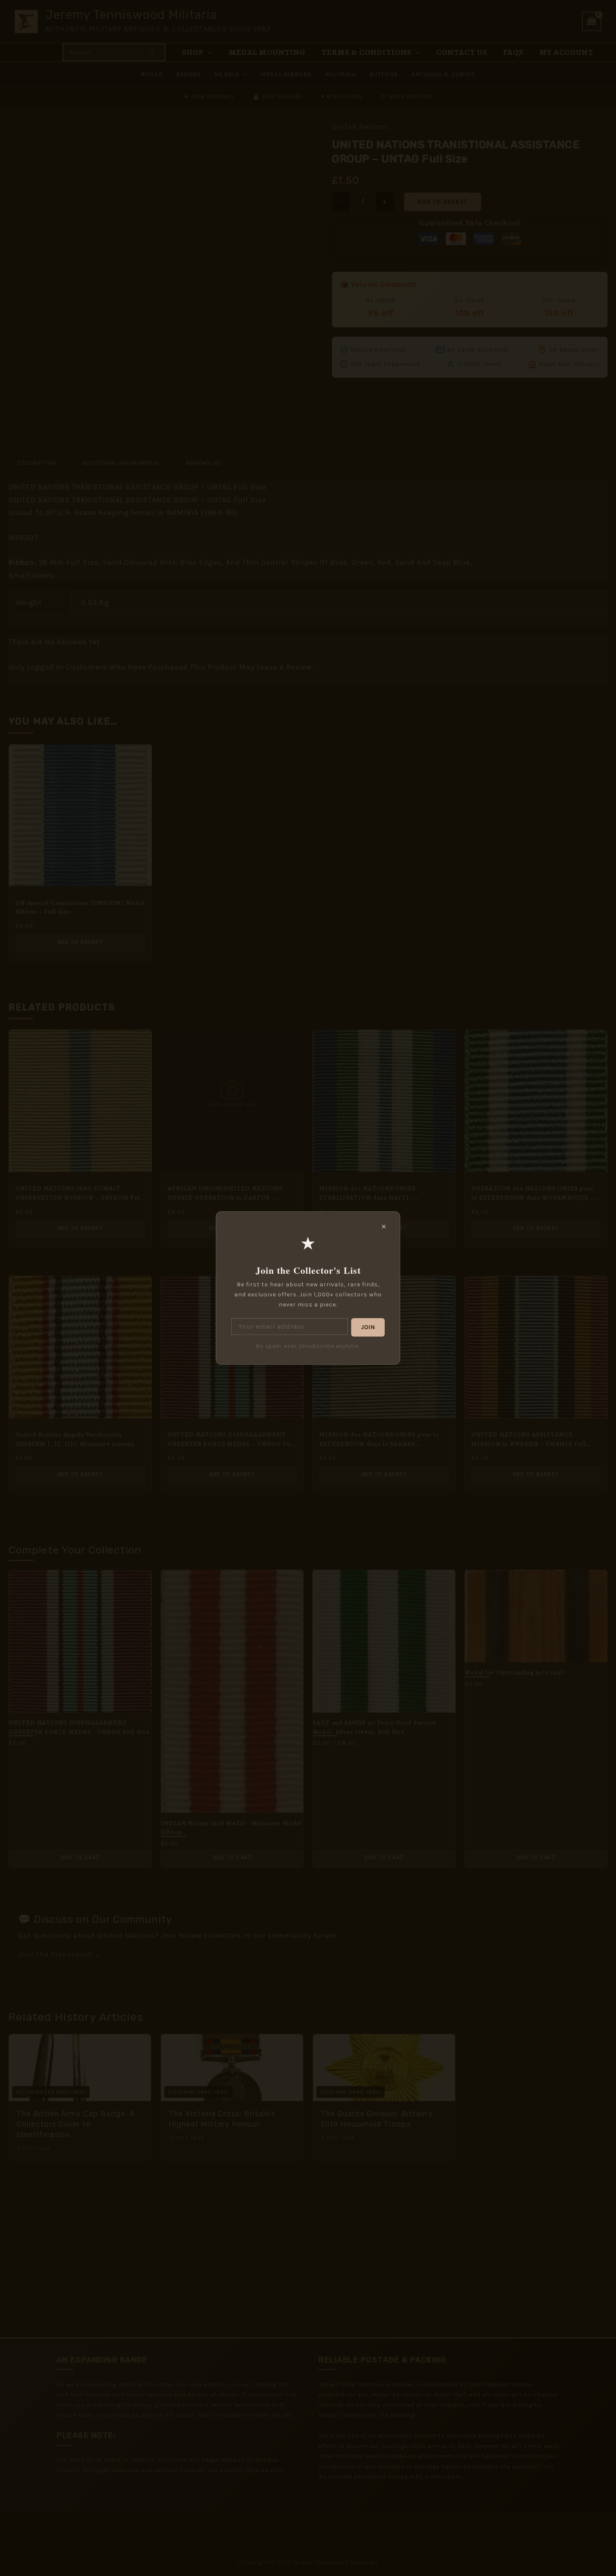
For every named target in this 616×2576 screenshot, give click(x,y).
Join (368, 1327)
